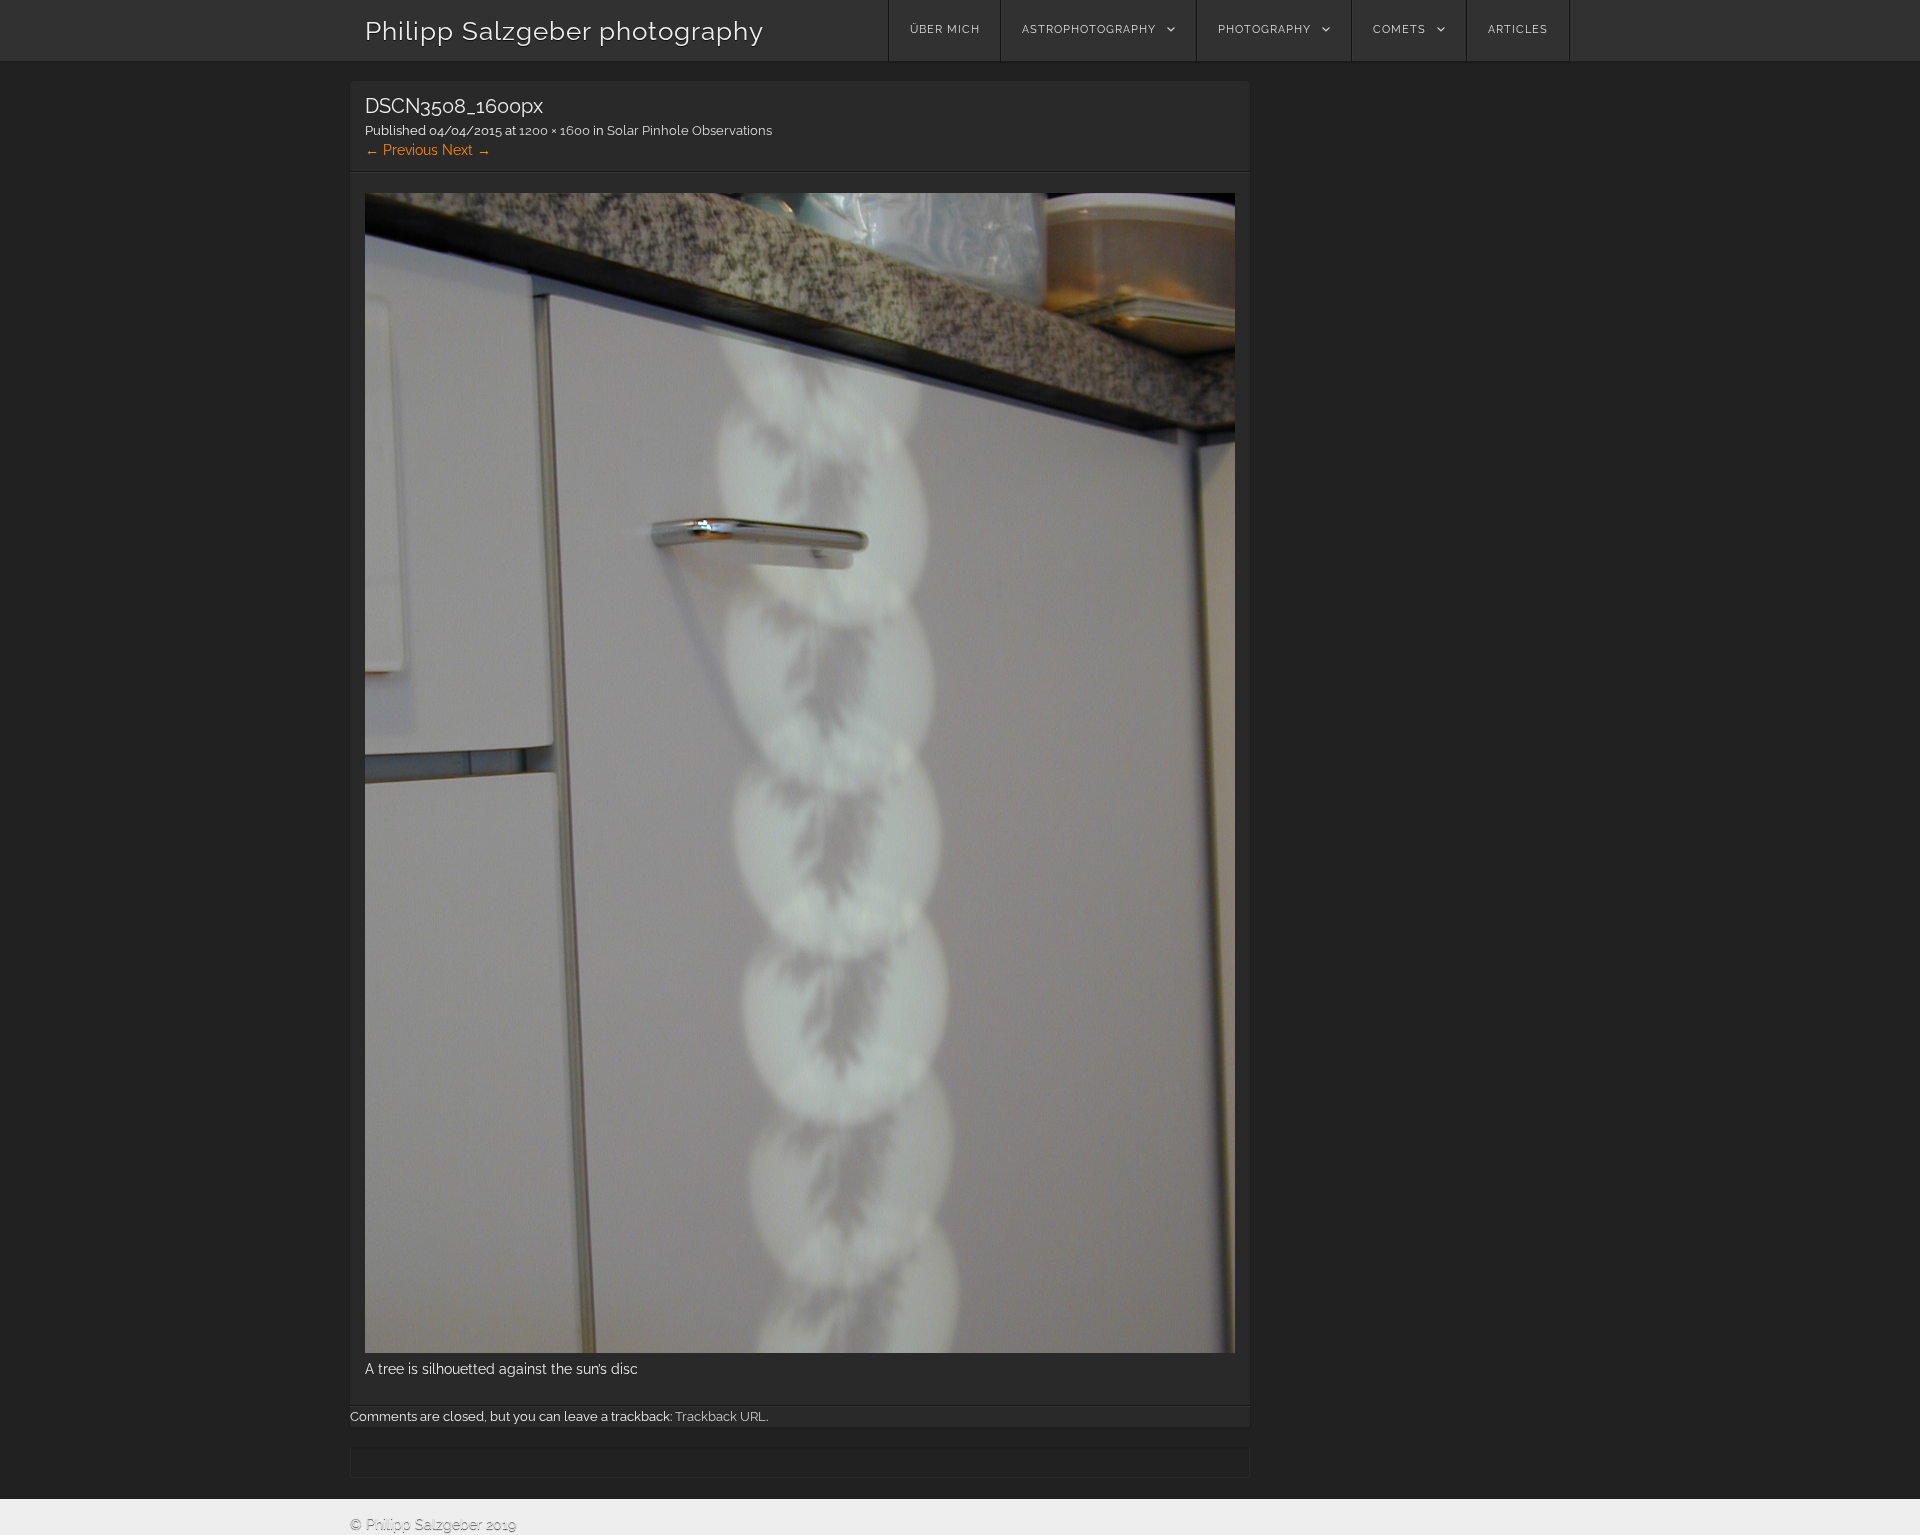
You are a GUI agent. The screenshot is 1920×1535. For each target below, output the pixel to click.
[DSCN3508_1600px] (800, 1348)
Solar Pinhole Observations (689, 130)
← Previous (401, 150)
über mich (945, 29)
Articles (1518, 29)
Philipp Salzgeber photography (564, 31)
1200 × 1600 (554, 130)
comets (1399, 29)
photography (1264, 29)
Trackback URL (720, 1416)
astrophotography (1089, 29)
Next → (466, 150)
